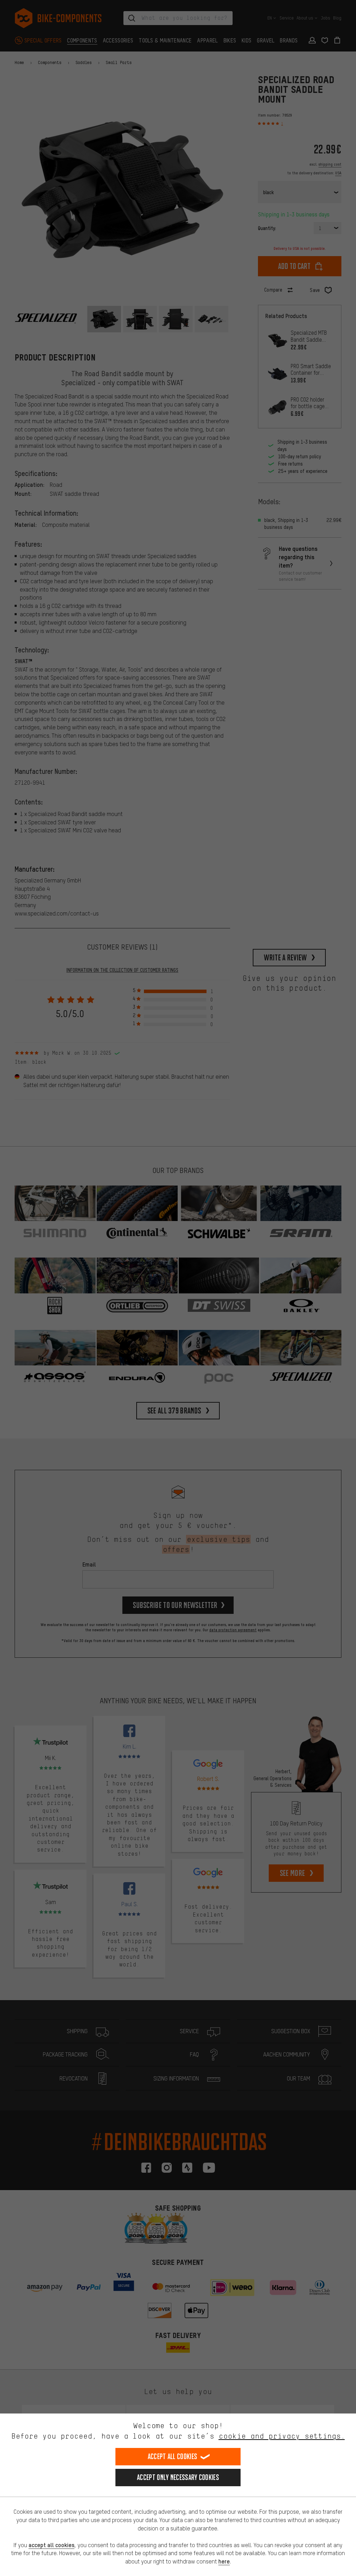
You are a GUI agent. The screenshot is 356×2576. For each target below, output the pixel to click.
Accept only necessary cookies (178, 2477)
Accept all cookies (172, 2456)
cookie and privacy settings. (282, 2436)
